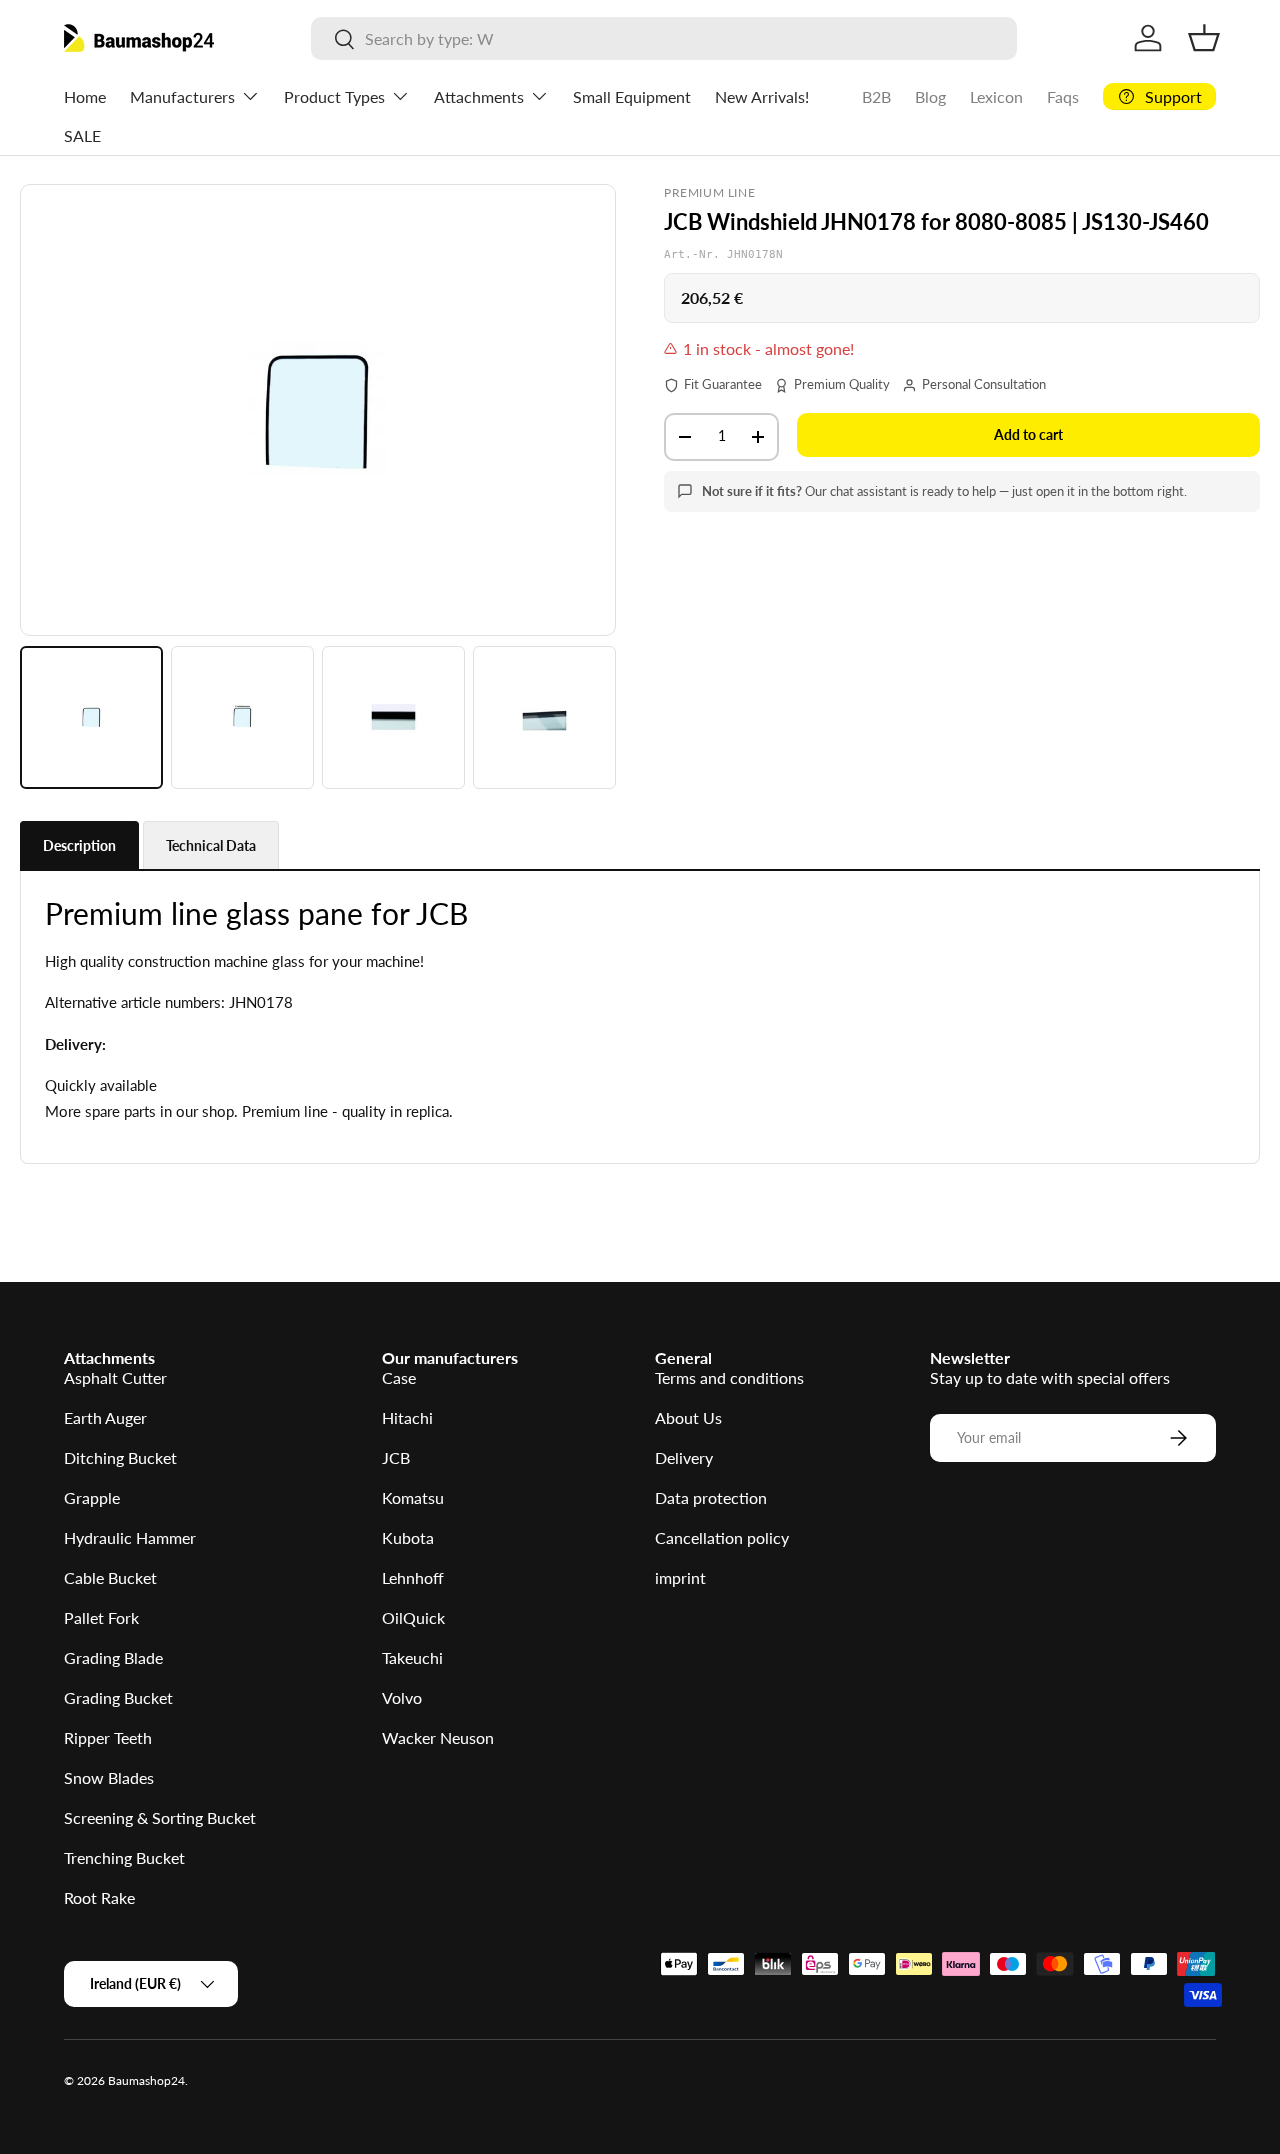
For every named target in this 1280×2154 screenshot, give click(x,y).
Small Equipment (632, 96)
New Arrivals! (762, 96)
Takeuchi (412, 1657)
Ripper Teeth (108, 1737)
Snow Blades (109, 1777)
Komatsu (413, 1497)
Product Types (334, 96)
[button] (1204, 38)
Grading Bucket (118, 1697)
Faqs (1063, 96)
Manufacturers (182, 96)
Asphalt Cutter (115, 1377)
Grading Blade (113, 1657)
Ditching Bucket (120, 1457)
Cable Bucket (110, 1577)
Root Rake (99, 1897)
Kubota (408, 1537)
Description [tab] (79, 845)
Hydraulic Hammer (130, 1537)
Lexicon (996, 96)
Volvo (402, 1697)
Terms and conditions (729, 1377)
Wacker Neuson (438, 1737)
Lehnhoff (413, 1577)
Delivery (684, 1457)
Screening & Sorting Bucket (160, 1817)
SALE (82, 135)
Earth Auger (105, 1417)
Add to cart (1028, 434)
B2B (876, 96)
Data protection (711, 1497)
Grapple (92, 1497)
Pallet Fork (101, 1617)
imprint (680, 1577)
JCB (396, 1457)
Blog (930, 96)
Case (399, 1377)
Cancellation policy (722, 1537)
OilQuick (413, 1617)
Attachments (479, 96)
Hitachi (407, 1417)
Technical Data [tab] (211, 845)
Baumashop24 (146, 2080)
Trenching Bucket (124, 1857)
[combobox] (664, 38)
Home (85, 96)
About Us (688, 1417)
